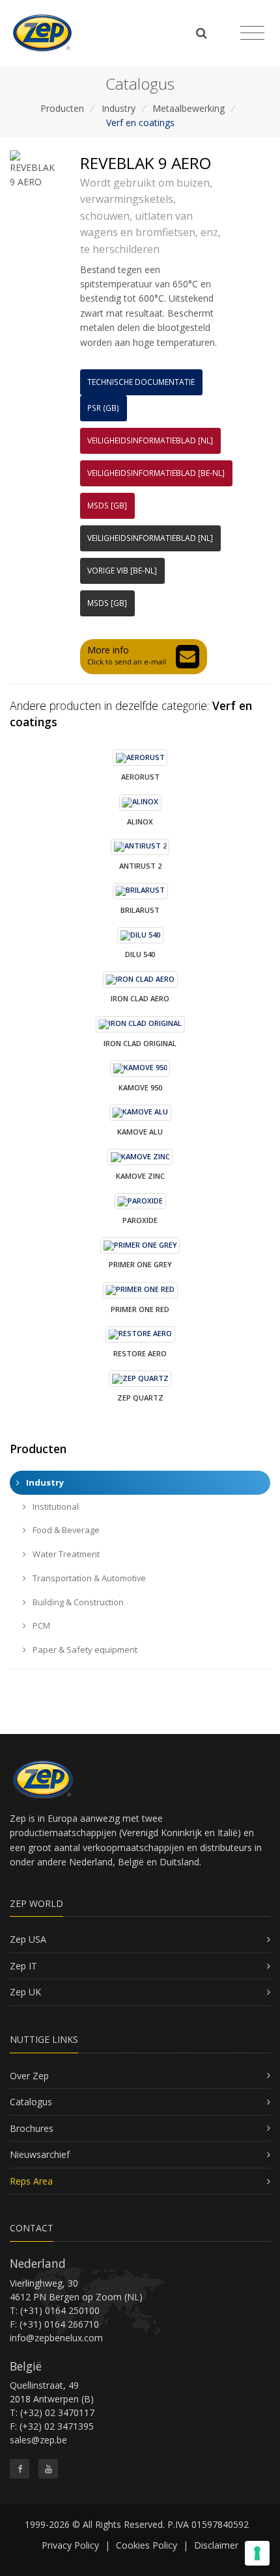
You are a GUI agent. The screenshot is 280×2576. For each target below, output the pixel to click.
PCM (40, 1625)
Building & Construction (77, 1602)
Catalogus (31, 2102)
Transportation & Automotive (88, 1578)
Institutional (55, 1506)
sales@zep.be (38, 2440)
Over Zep (29, 2076)
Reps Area (31, 2181)
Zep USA (28, 1939)
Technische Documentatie (141, 382)
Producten (62, 108)
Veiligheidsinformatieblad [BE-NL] (156, 473)
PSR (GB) (103, 408)
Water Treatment (65, 1554)
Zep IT (23, 1966)
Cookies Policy (147, 2545)
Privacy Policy (70, 2545)
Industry (119, 108)
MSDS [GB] (107, 506)
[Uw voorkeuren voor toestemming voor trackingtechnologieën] (257, 2553)
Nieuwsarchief (40, 2154)
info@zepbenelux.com (56, 2338)
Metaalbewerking (189, 108)
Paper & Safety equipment (84, 1649)
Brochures (32, 2128)
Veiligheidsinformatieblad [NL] (150, 440)
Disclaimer (216, 2545)
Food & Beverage (65, 1530)
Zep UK (25, 1992)
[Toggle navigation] (252, 33)
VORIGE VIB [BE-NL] (122, 571)
